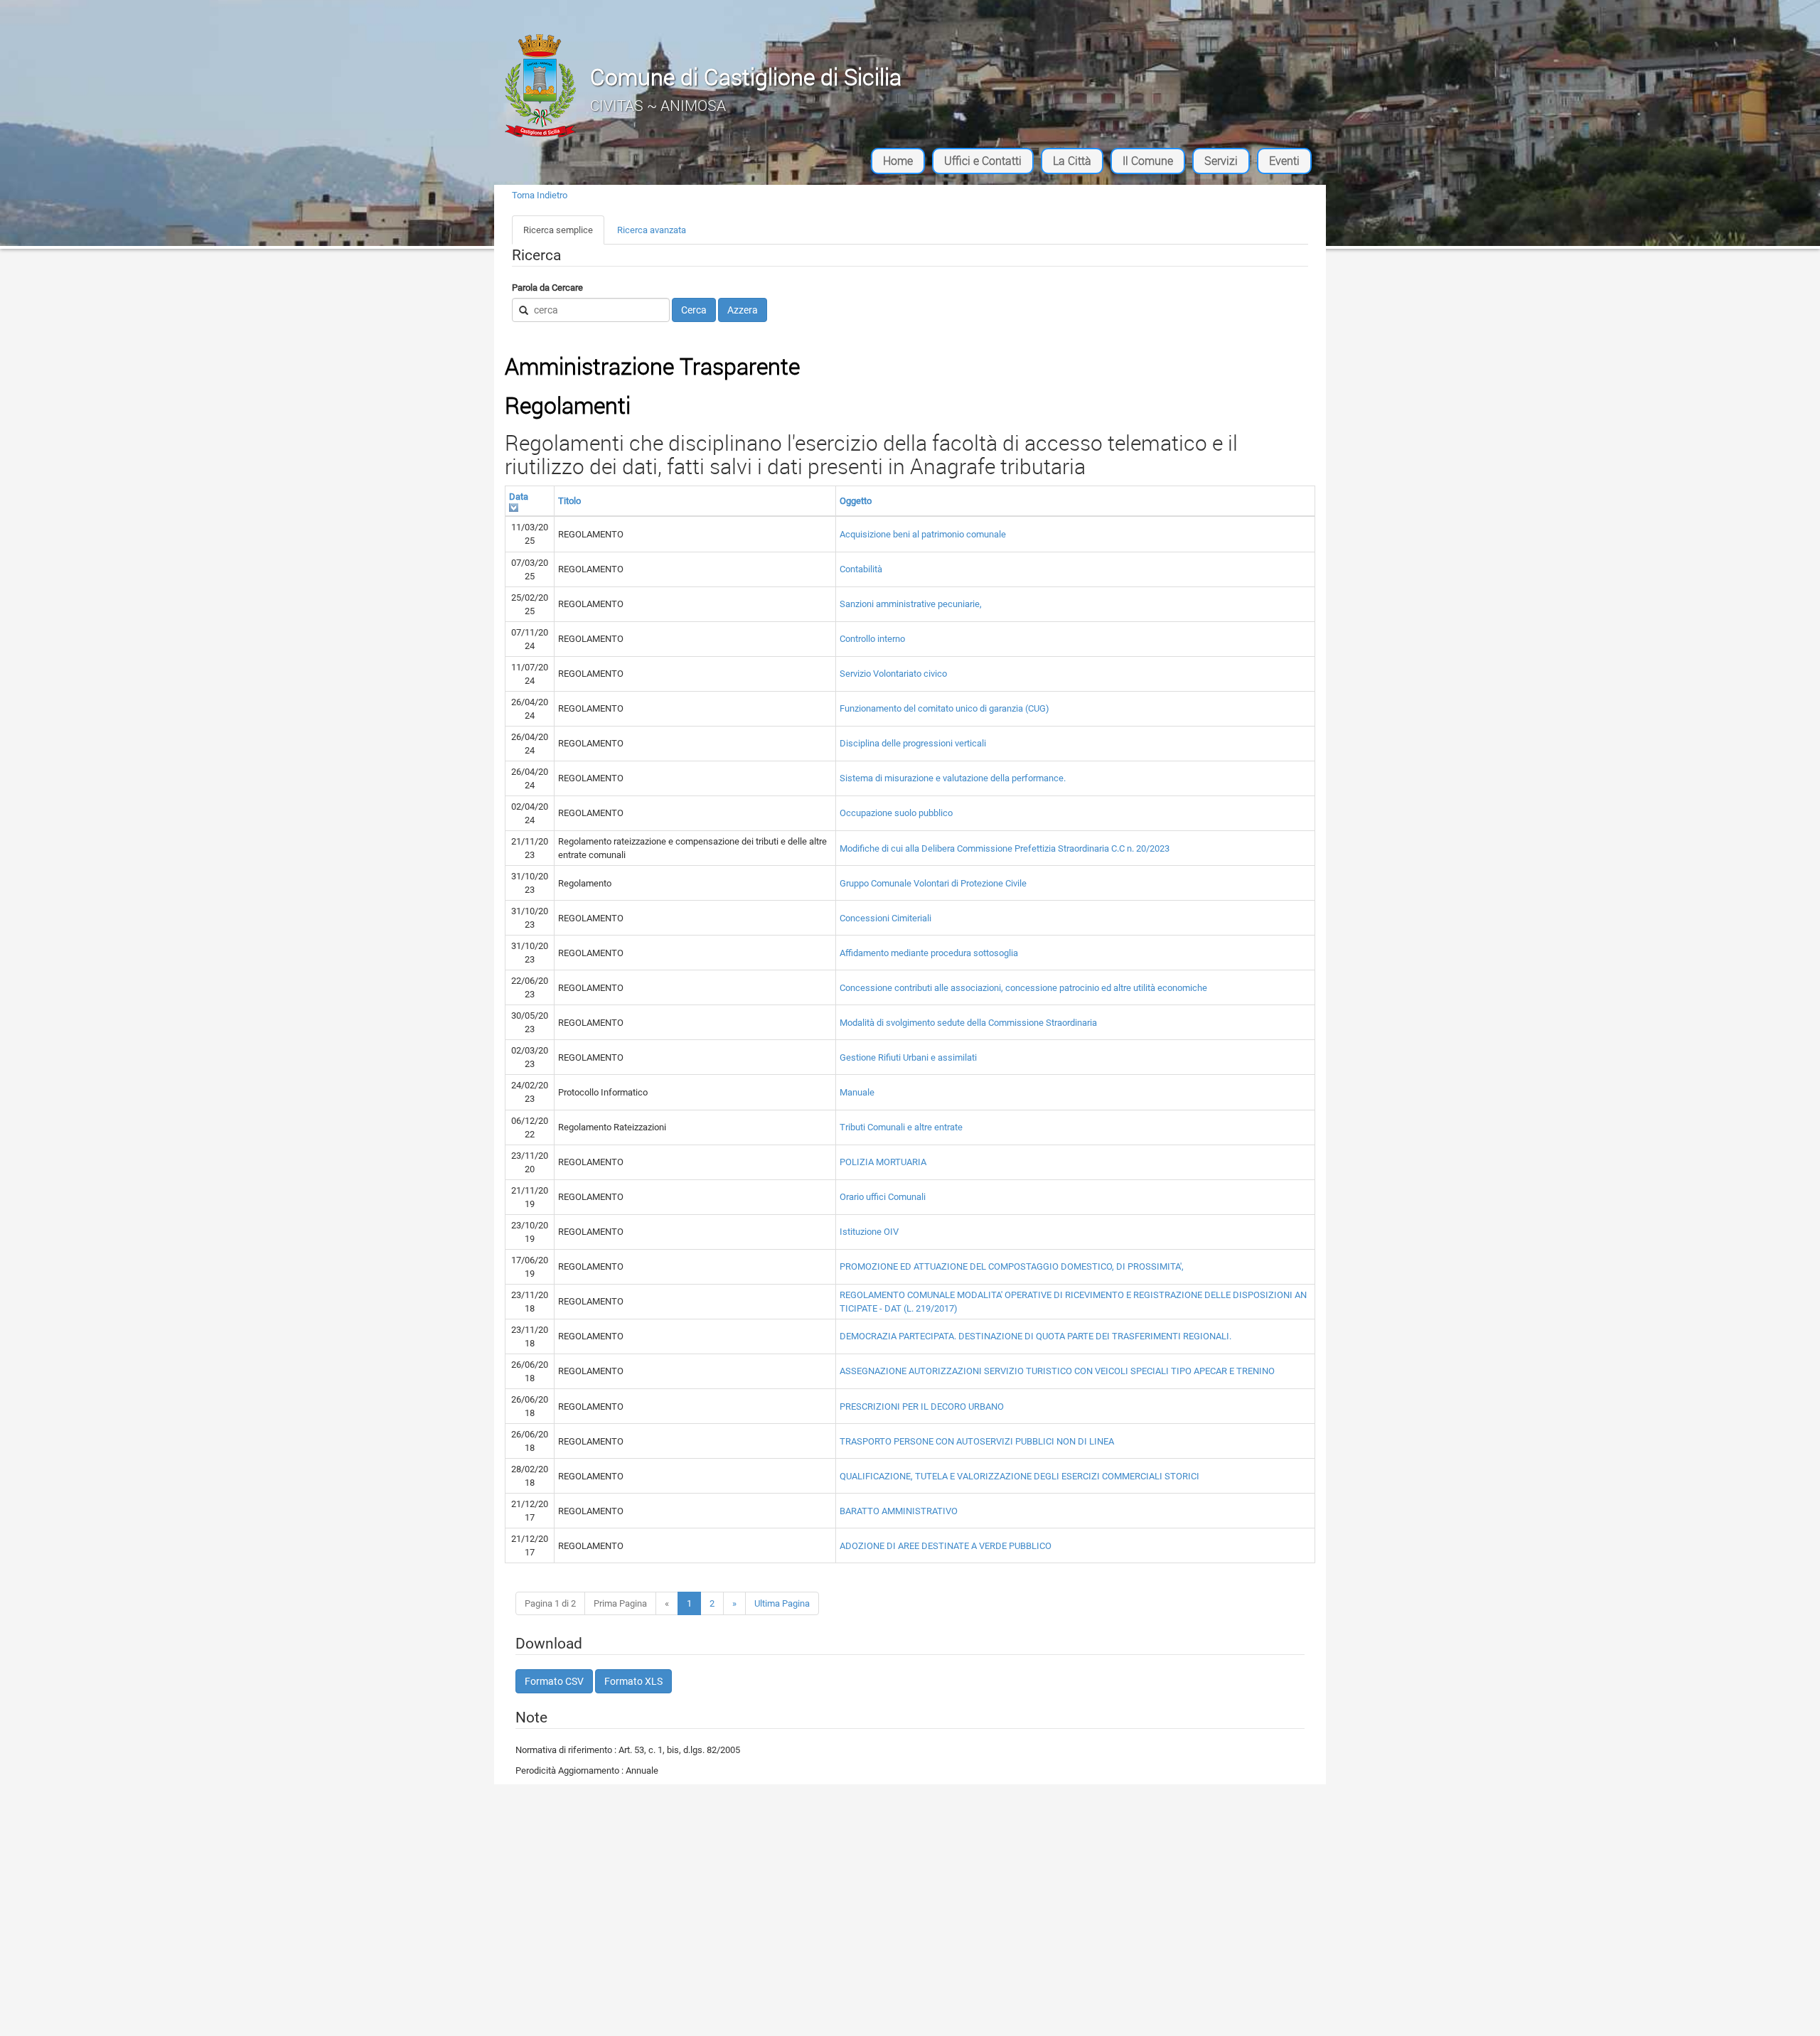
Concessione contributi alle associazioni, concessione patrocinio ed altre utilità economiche (1023, 988)
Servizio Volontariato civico (893, 674)
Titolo (569, 501)
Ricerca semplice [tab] (558, 230)
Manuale (857, 1092)
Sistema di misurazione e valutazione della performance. (953, 778)
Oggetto (856, 501)
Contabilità (861, 569)
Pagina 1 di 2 (550, 1603)
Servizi (1221, 161)
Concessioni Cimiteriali (885, 918)
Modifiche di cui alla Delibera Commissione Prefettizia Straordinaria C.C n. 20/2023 (1005, 848)
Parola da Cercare (547, 288)
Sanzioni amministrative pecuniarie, (911, 604)
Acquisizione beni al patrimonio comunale (923, 534)
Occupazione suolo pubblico (896, 813)
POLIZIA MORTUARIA (883, 1162)
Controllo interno (872, 639)
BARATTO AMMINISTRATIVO (899, 1511)
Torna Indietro (540, 195)
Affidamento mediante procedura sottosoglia (929, 953)
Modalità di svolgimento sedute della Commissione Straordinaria (968, 1023)
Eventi (1284, 161)
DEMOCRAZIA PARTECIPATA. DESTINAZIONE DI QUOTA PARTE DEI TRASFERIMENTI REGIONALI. (1035, 1336)
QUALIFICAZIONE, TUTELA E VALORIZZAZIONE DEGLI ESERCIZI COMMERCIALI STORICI (1019, 1476)
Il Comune (1148, 161)
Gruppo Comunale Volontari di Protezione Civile (933, 883)
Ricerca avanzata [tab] (652, 230)
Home (898, 161)
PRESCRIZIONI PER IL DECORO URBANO (922, 1407)
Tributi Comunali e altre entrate (901, 1127)
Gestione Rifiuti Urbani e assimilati (908, 1057)
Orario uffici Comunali (883, 1197)
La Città (1072, 161)
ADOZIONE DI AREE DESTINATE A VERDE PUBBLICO (946, 1546)
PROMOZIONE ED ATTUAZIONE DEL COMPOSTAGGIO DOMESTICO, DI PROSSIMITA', (1012, 1266)
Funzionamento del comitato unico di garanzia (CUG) (944, 708)
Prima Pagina (620, 1603)
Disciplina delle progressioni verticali (913, 743)
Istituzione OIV (869, 1232)
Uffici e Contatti (983, 161)
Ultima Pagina (782, 1603)
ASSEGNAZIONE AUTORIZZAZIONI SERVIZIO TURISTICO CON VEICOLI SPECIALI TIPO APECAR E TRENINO (1057, 1371)
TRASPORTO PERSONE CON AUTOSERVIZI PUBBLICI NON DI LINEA (977, 1441)
